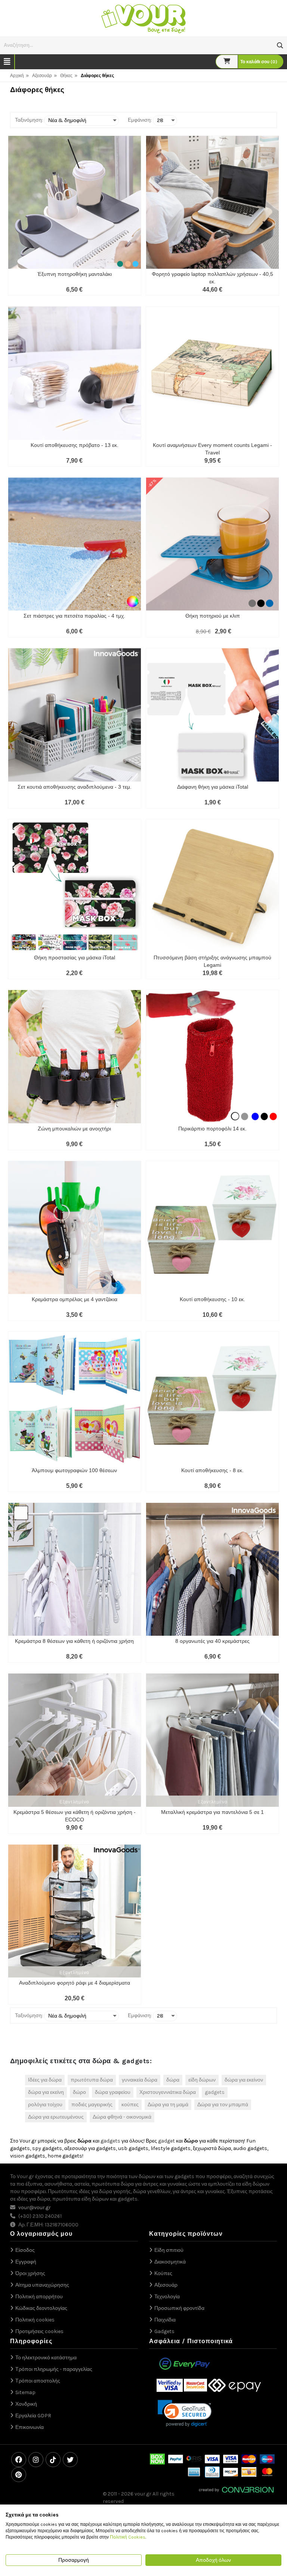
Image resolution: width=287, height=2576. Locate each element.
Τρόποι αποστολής (38, 2381)
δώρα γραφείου (113, 2092)
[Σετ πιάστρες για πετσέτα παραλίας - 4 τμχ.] (75, 544)
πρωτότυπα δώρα (92, 2080)
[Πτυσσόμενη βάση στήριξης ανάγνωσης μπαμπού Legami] (212, 886)
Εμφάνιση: (140, 120)
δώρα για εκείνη (46, 2092)
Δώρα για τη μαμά (168, 2105)
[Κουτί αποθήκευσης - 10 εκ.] (212, 1228)
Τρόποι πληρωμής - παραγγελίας (54, 2369)
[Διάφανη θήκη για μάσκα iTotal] (212, 715)
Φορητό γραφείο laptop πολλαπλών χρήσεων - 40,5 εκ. (212, 278)
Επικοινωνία (30, 2427)
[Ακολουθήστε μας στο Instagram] (36, 2460)
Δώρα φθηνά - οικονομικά (122, 2117)
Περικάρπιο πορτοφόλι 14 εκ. (212, 1129)
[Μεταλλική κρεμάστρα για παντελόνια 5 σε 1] (212, 1740)
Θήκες (66, 76)
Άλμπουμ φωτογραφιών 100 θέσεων (74, 1470)
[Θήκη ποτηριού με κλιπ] (212, 544)
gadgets (215, 2092)
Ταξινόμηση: (29, 120)
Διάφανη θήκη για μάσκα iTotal (213, 787)
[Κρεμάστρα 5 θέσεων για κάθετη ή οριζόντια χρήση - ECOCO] (75, 1740)
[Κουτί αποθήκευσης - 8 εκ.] (212, 1398)
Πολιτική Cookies (128, 2537)
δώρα (173, 2080)
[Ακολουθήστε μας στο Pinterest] (19, 2475)
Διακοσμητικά (170, 2262)
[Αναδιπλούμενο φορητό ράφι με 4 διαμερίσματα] (75, 1911)
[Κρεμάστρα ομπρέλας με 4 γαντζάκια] (75, 1228)
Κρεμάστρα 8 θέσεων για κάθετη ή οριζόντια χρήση (74, 1641)
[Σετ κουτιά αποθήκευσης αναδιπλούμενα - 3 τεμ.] (75, 715)
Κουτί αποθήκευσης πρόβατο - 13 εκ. (75, 445)
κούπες (130, 2105)
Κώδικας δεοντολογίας (41, 2308)
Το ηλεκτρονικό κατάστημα (46, 2358)
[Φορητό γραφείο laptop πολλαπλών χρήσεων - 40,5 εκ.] (212, 202)
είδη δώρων (202, 2080)
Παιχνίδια (165, 2320)
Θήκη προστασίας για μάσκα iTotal (75, 957)
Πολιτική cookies (35, 2320)
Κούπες (163, 2273)
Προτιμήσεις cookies (39, 2331)
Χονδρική (26, 2404)
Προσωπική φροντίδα (179, 2308)
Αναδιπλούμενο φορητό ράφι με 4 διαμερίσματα (75, 1983)
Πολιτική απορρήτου (39, 2297)
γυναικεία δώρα (140, 2080)
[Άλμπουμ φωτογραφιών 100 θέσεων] (75, 1398)
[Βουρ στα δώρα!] (143, 18)
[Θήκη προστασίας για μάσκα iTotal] (75, 886)
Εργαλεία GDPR (33, 2416)
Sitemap (25, 2392)
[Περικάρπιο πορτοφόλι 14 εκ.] (212, 1056)
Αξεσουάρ (42, 76)
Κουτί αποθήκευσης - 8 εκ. (212, 1470)
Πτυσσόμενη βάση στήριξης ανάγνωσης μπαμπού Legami (212, 961)
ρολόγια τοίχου (45, 2105)
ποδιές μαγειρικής (92, 2105)
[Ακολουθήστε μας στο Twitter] (70, 2460)
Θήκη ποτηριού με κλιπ (213, 616)
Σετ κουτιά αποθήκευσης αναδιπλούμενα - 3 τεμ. (75, 787)
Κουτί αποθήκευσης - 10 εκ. (212, 1299)
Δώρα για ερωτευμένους (56, 2117)
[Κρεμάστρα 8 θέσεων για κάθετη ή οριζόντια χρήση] (75, 1569)
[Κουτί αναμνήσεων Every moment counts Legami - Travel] (212, 373)
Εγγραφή (26, 2262)
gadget (166, 2141)
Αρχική (17, 76)
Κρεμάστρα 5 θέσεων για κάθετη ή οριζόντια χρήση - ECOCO (75, 1816)
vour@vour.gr (35, 2207)
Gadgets (164, 2331)
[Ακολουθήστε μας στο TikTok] (53, 2460)
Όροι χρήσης (30, 2273)
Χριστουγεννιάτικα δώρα (168, 2092)
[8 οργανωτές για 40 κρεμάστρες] (212, 1569)
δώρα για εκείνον (244, 2080)
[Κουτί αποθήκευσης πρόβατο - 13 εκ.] (75, 373)
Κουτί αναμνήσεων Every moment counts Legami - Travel (212, 449)
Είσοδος (25, 2250)
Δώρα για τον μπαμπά (223, 2105)
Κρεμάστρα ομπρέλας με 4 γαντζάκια (75, 1299)
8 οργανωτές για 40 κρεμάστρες (212, 1641)
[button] (280, 45)
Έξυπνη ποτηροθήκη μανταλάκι (75, 274)
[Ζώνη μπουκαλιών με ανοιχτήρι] (75, 1056)
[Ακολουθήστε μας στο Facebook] (19, 2460)
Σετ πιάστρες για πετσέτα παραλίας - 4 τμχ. (74, 616)
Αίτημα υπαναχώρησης (42, 2285)
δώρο (79, 2092)
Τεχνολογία (167, 2297)
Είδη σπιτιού (169, 2250)
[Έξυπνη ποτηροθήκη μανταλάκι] (75, 202)
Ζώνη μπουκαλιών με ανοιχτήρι (74, 1129)
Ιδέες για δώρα (45, 2080)
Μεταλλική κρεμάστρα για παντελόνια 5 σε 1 (212, 1812)
